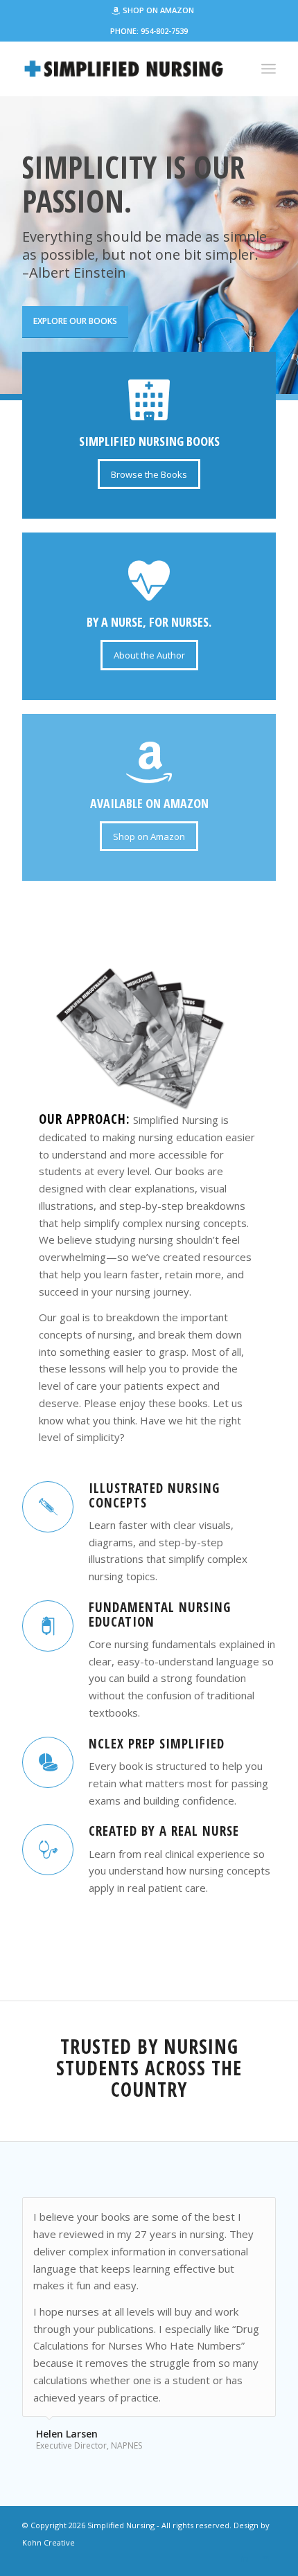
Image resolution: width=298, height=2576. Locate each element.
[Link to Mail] (265, 2559)
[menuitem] (153, 11)
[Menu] (269, 69)
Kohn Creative (49, 2542)
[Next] (262, 2212)
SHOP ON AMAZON (158, 10)
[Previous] (231, 2212)
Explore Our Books (75, 321)
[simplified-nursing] (123, 69)
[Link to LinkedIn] (245, 2559)
